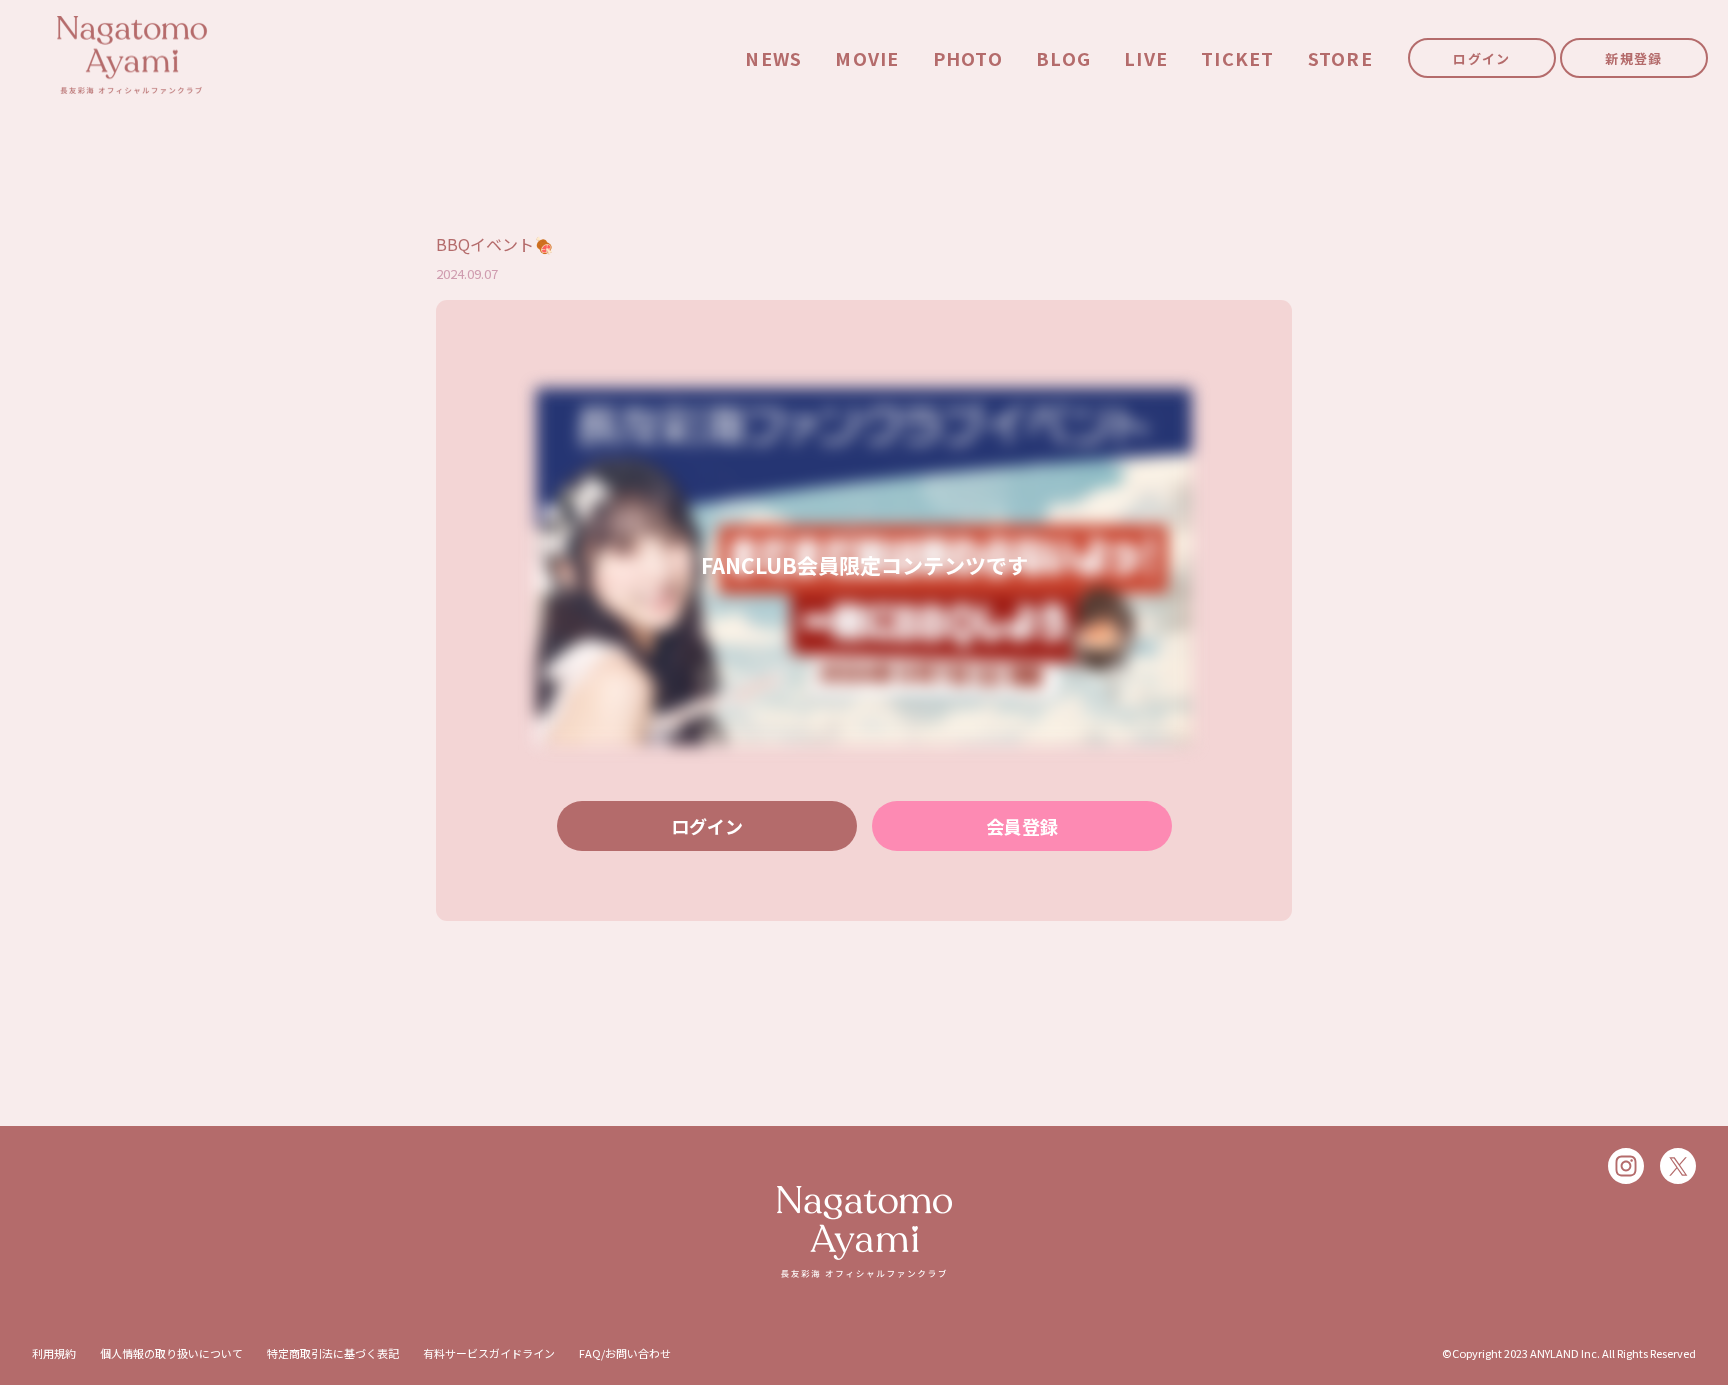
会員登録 (1022, 826)
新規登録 (1633, 58)
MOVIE (867, 58)
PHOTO (968, 58)
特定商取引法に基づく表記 (333, 1353)
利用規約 (54, 1353)
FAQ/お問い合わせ (625, 1353)
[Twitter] (1678, 1166)
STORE (1340, 58)
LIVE (1146, 58)
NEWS (773, 58)
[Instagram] (1626, 1166)
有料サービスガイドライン (489, 1353)
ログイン (1481, 58)
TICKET (1238, 58)
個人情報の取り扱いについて (171, 1353)
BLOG (1063, 58)
